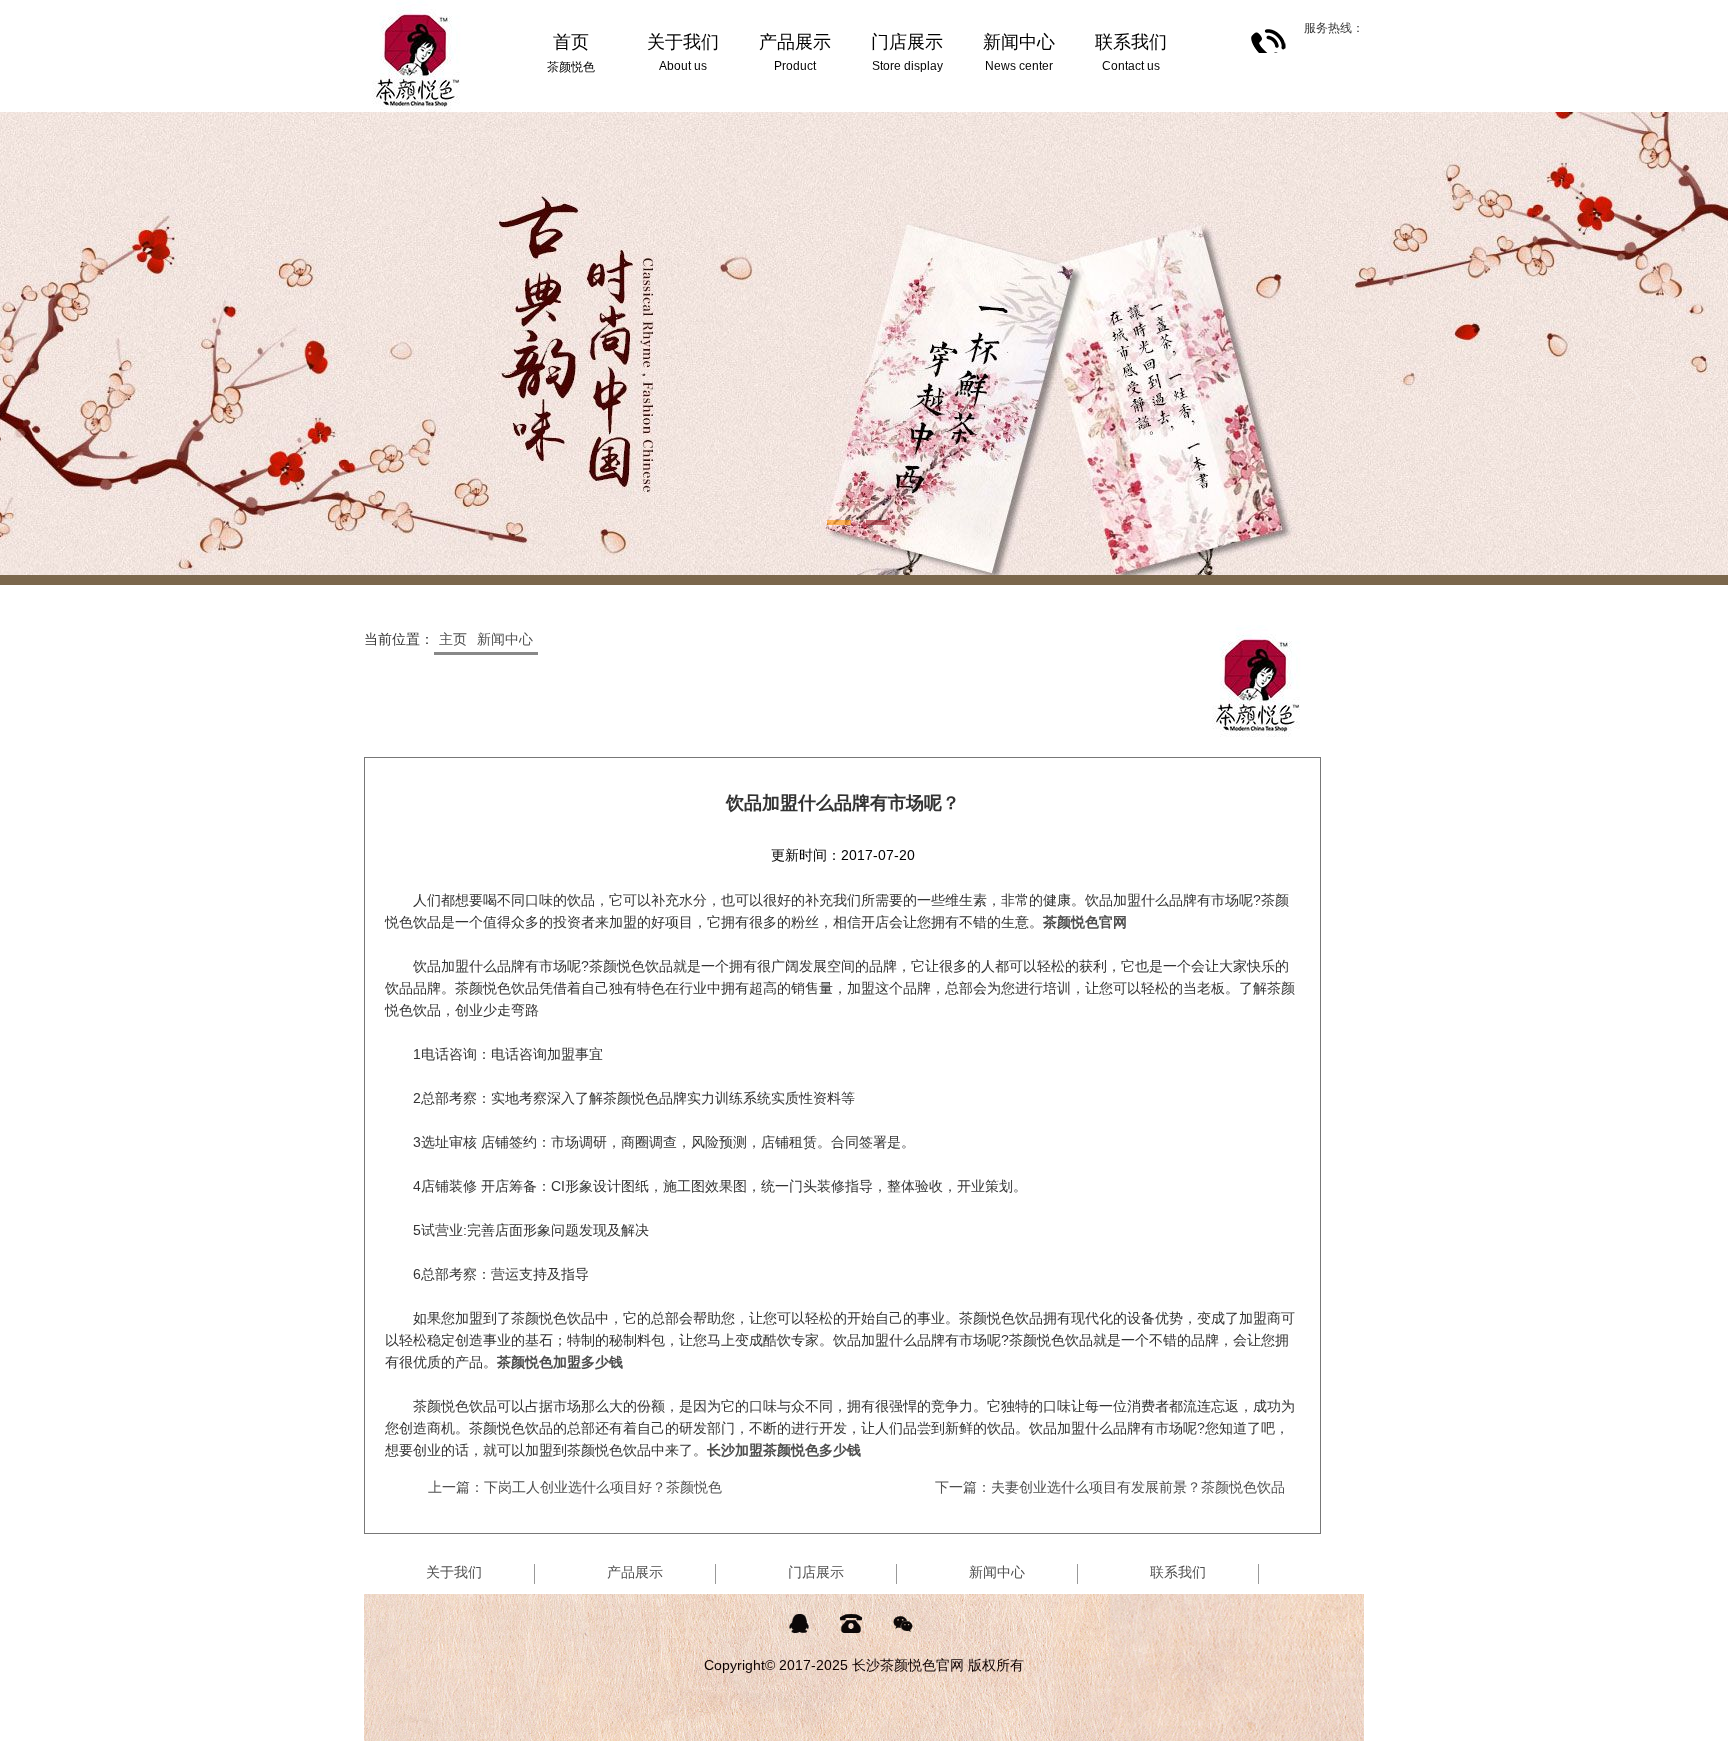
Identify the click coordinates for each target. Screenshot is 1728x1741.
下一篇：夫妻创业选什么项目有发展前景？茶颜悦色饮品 (1110, 1487)
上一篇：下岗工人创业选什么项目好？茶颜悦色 (575, 1487)
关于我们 (454, 1572)
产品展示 (635, 1572)
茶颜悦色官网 (1085, 922)
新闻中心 (505, 639)
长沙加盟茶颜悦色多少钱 (784, 1450)
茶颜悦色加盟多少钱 (560, 1362)
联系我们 (1178, 1572)
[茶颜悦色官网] (418, 8)
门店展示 (816, 1572)
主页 (453, 639)
